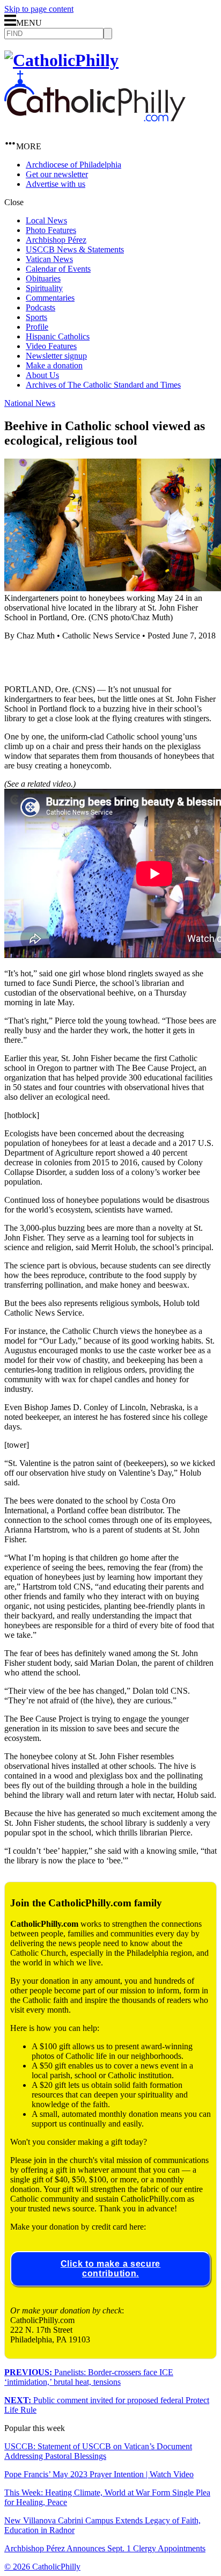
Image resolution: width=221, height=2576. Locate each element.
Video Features (51, 346)
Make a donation (54, 365)
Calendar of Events (58, 269)
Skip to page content (39, 9)
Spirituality (44, 288)
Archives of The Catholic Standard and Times (103, 385)
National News (30, 403)
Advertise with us (56, 184)
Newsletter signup (56, 356)
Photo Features (51, 230)
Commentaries (50, 298)
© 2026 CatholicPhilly (42, 2567)
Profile (37, 327)
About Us (42, 375)
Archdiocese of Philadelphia (73, 165)
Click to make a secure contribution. (110, 2269)
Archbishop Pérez (56, 240)
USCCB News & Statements (75, 249)
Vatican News (49, 259)
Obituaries (43, 278)
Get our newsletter (57, 174)
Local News (46, 220)
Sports (36, 317)
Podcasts (40, 307)
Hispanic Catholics (58, 336)
